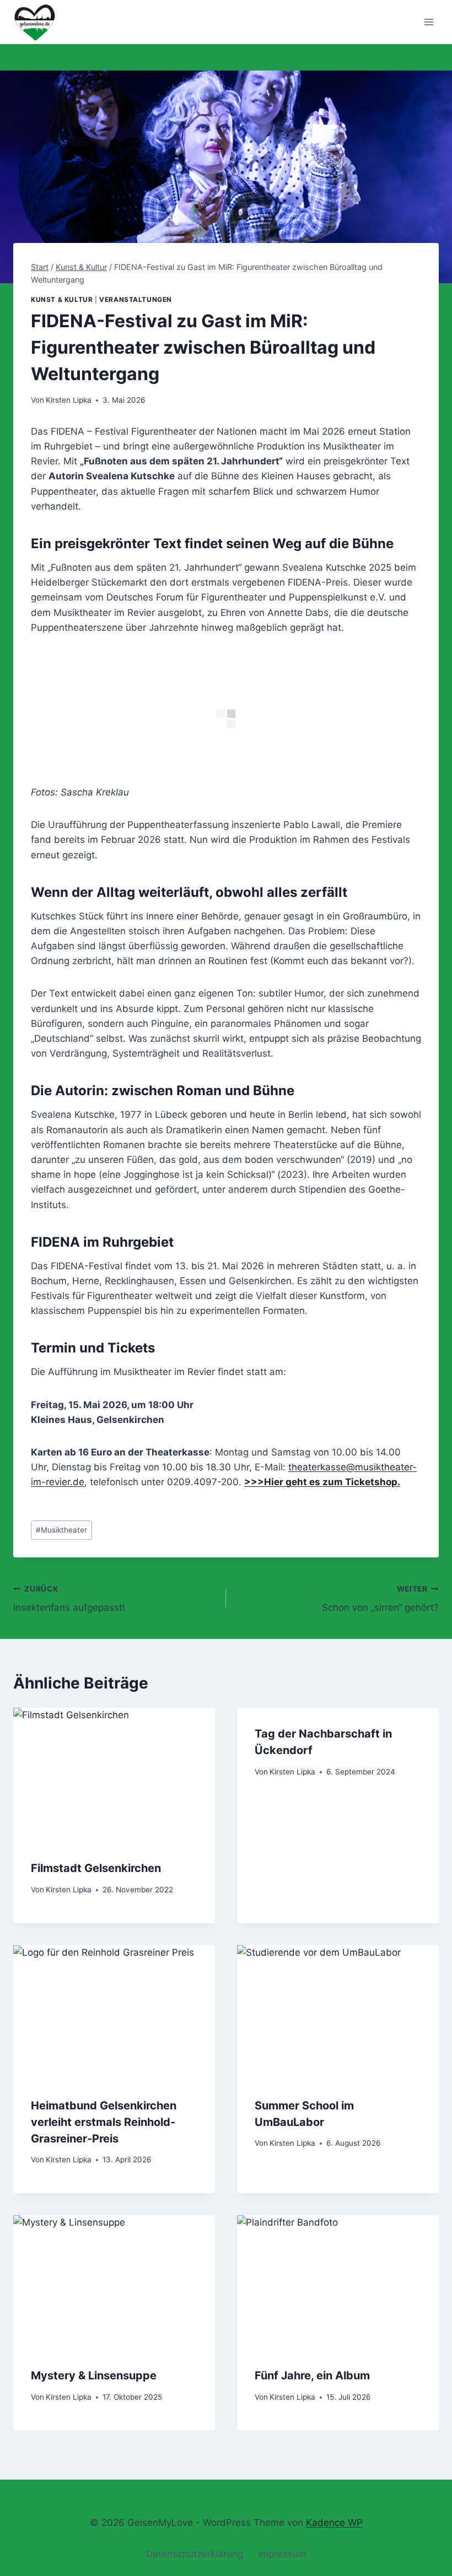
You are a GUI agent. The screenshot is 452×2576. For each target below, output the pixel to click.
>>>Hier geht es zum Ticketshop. (322, 1482)
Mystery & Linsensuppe (94, 2375)
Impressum (282, 2554)
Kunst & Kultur (62, 299)
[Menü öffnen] (429, 22)
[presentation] (114, 1775)
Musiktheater (61, 1530)
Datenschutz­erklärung (195, 2554)
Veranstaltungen (136, 299)
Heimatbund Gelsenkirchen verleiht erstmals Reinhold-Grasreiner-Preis (104, 2122)
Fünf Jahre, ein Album (312, 2375)
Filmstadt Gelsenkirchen (96, 1868)
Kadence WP (334, 2523)
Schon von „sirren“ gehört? (380, 1599)
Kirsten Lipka (69, 400)
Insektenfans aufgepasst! (69, 1599)
